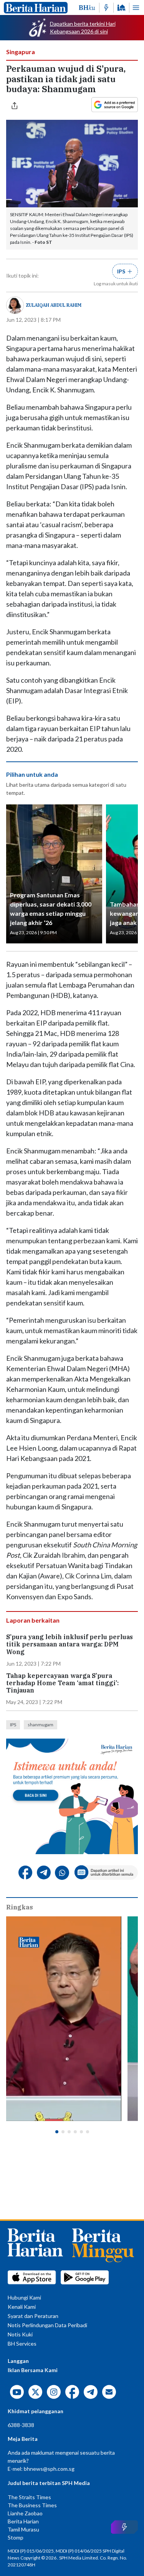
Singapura (21, 52)
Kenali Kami (22, 2307)
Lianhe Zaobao (25, 2513)
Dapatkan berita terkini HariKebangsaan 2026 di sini (83, 27)
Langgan (18, 2361)
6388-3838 (21, 2425)
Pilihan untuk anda (32, 774)
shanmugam (41, 1725)
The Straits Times (29, 2497)
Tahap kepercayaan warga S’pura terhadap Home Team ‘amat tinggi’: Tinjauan (62, 1683)
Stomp (16, 2537)
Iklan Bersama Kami (33, 2370)
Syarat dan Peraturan (33, 2316)
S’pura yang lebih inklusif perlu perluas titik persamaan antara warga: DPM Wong (70, 1644)
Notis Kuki (20, 2334)
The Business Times (32, 2505)
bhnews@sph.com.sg (49, 2469)
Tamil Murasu (23, 2529)
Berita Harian (23, 2521)
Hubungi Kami (24, 2297)
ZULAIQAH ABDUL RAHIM (54, 305)
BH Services (22, 2344)
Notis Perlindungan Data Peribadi (47, 2325)
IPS (13, 1725)
